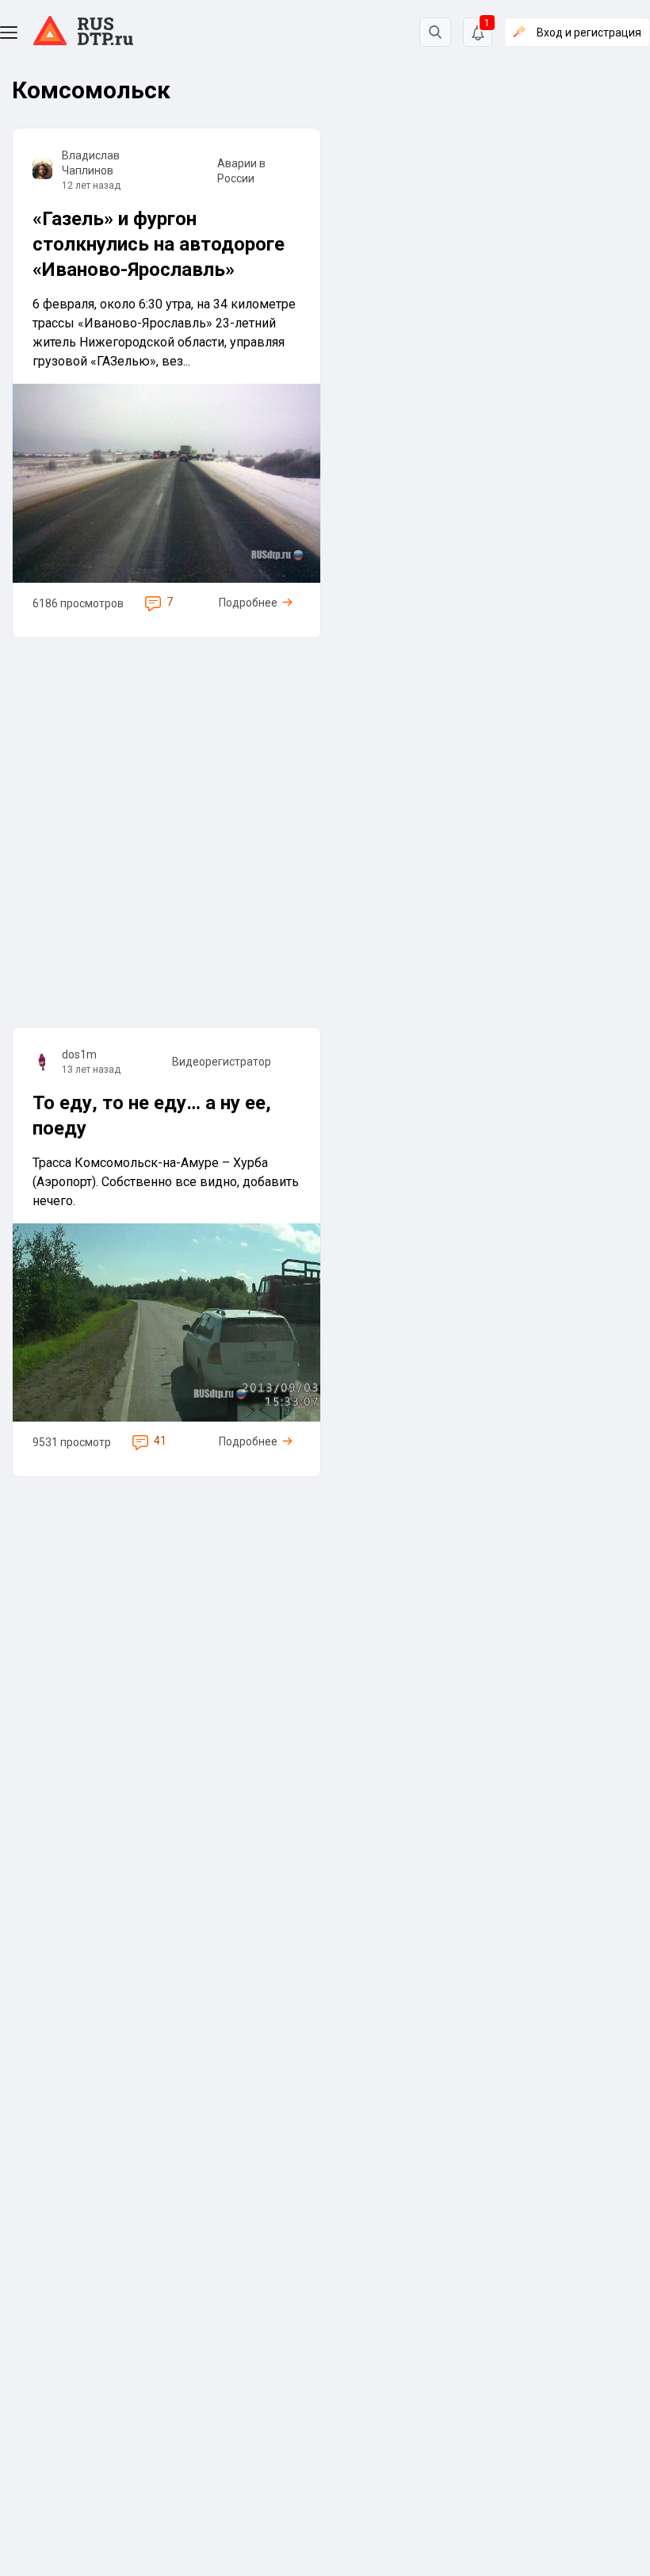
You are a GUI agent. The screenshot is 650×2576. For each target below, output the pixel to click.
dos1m (79, 1055)
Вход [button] (589, 33)
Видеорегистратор (222, 1062)
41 (160, 1441)
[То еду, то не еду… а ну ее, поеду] (166, 1252)
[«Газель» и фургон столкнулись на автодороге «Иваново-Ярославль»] (166, 383)
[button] (9, 33)
